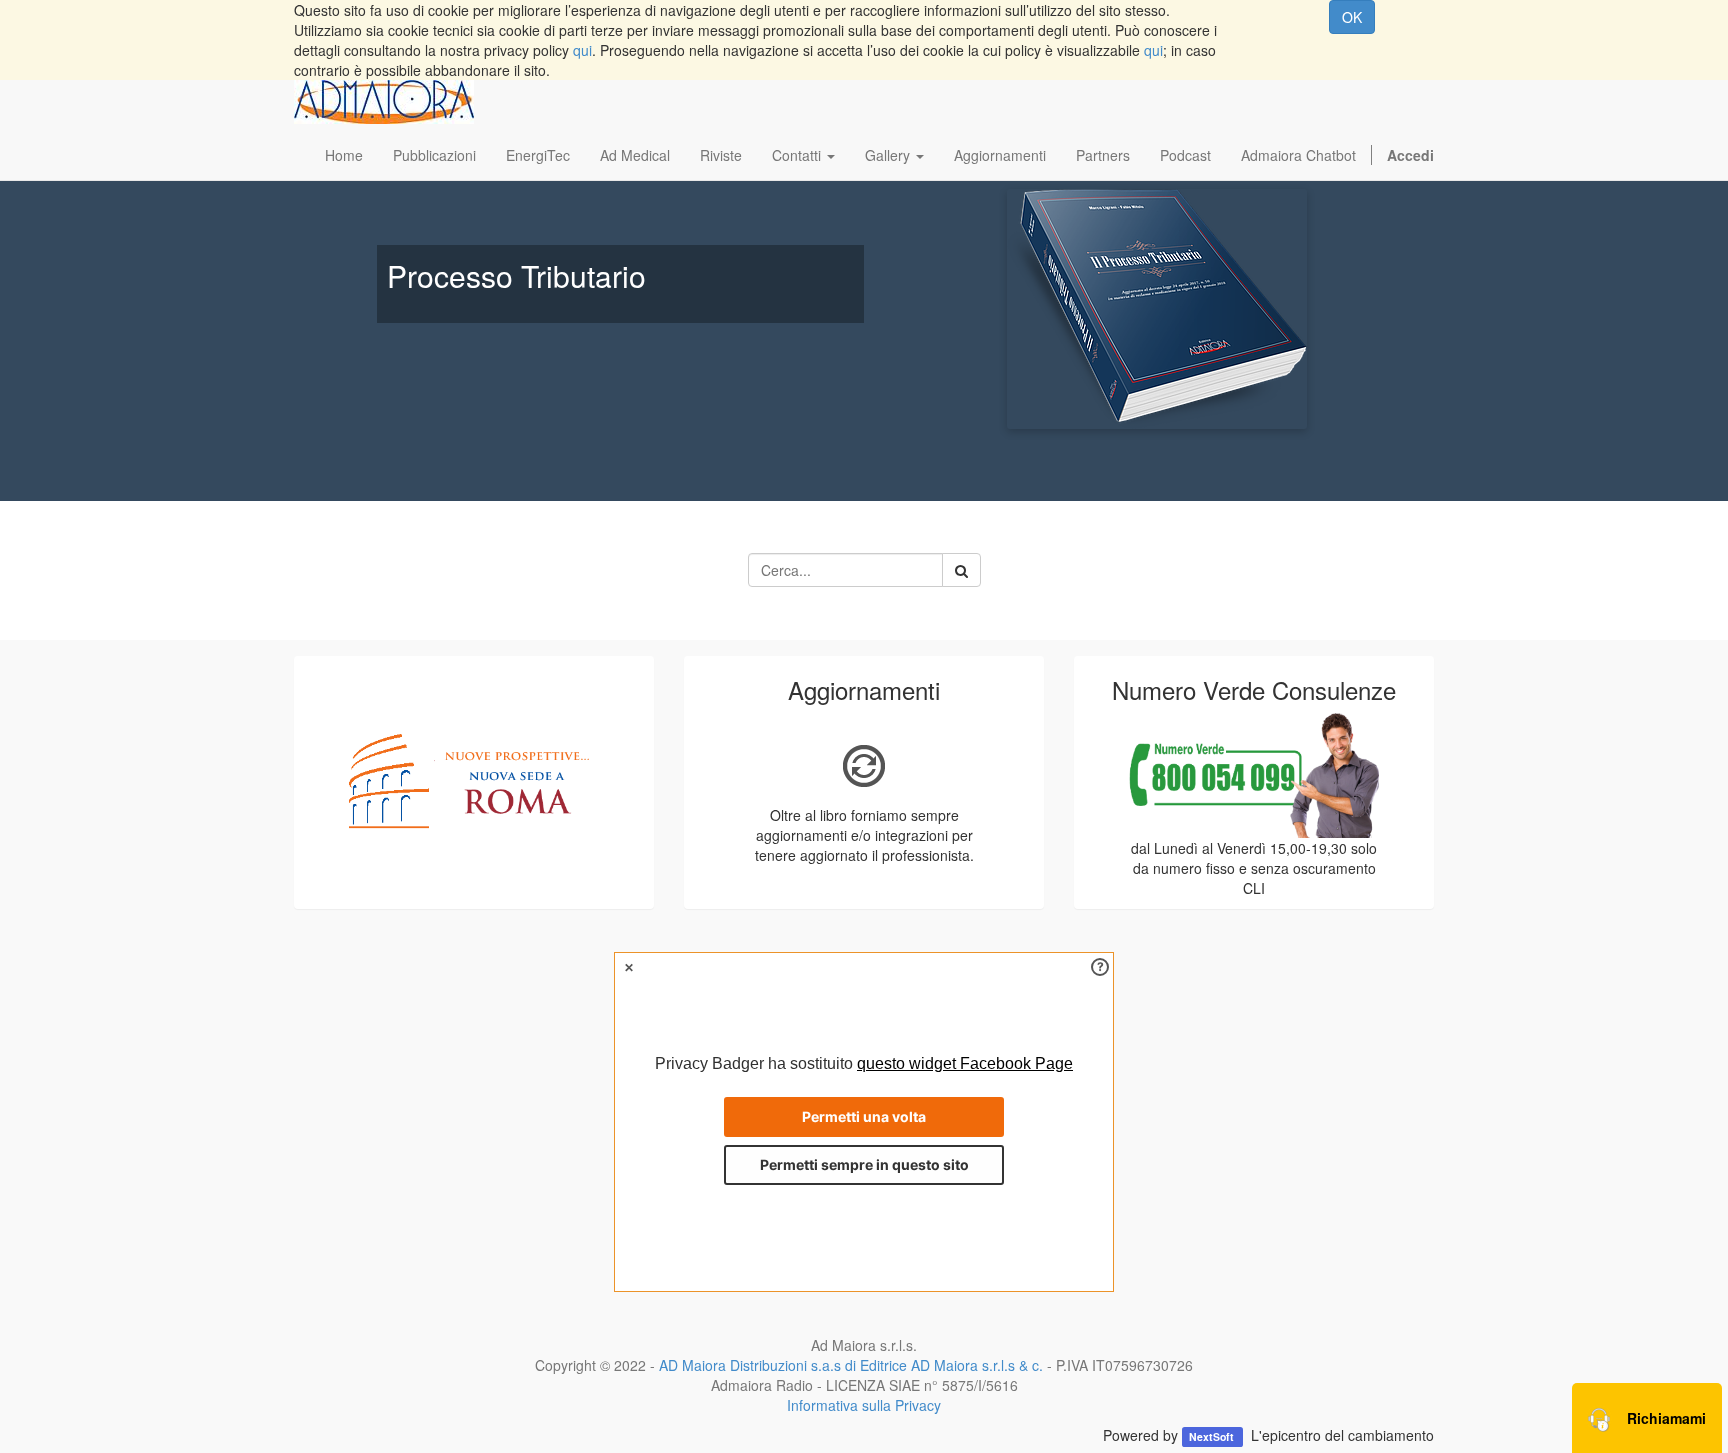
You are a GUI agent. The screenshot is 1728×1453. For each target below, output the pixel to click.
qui (582, 50)
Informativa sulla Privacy (864, 1405)
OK (1352, 17)
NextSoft (1213, 1436)
